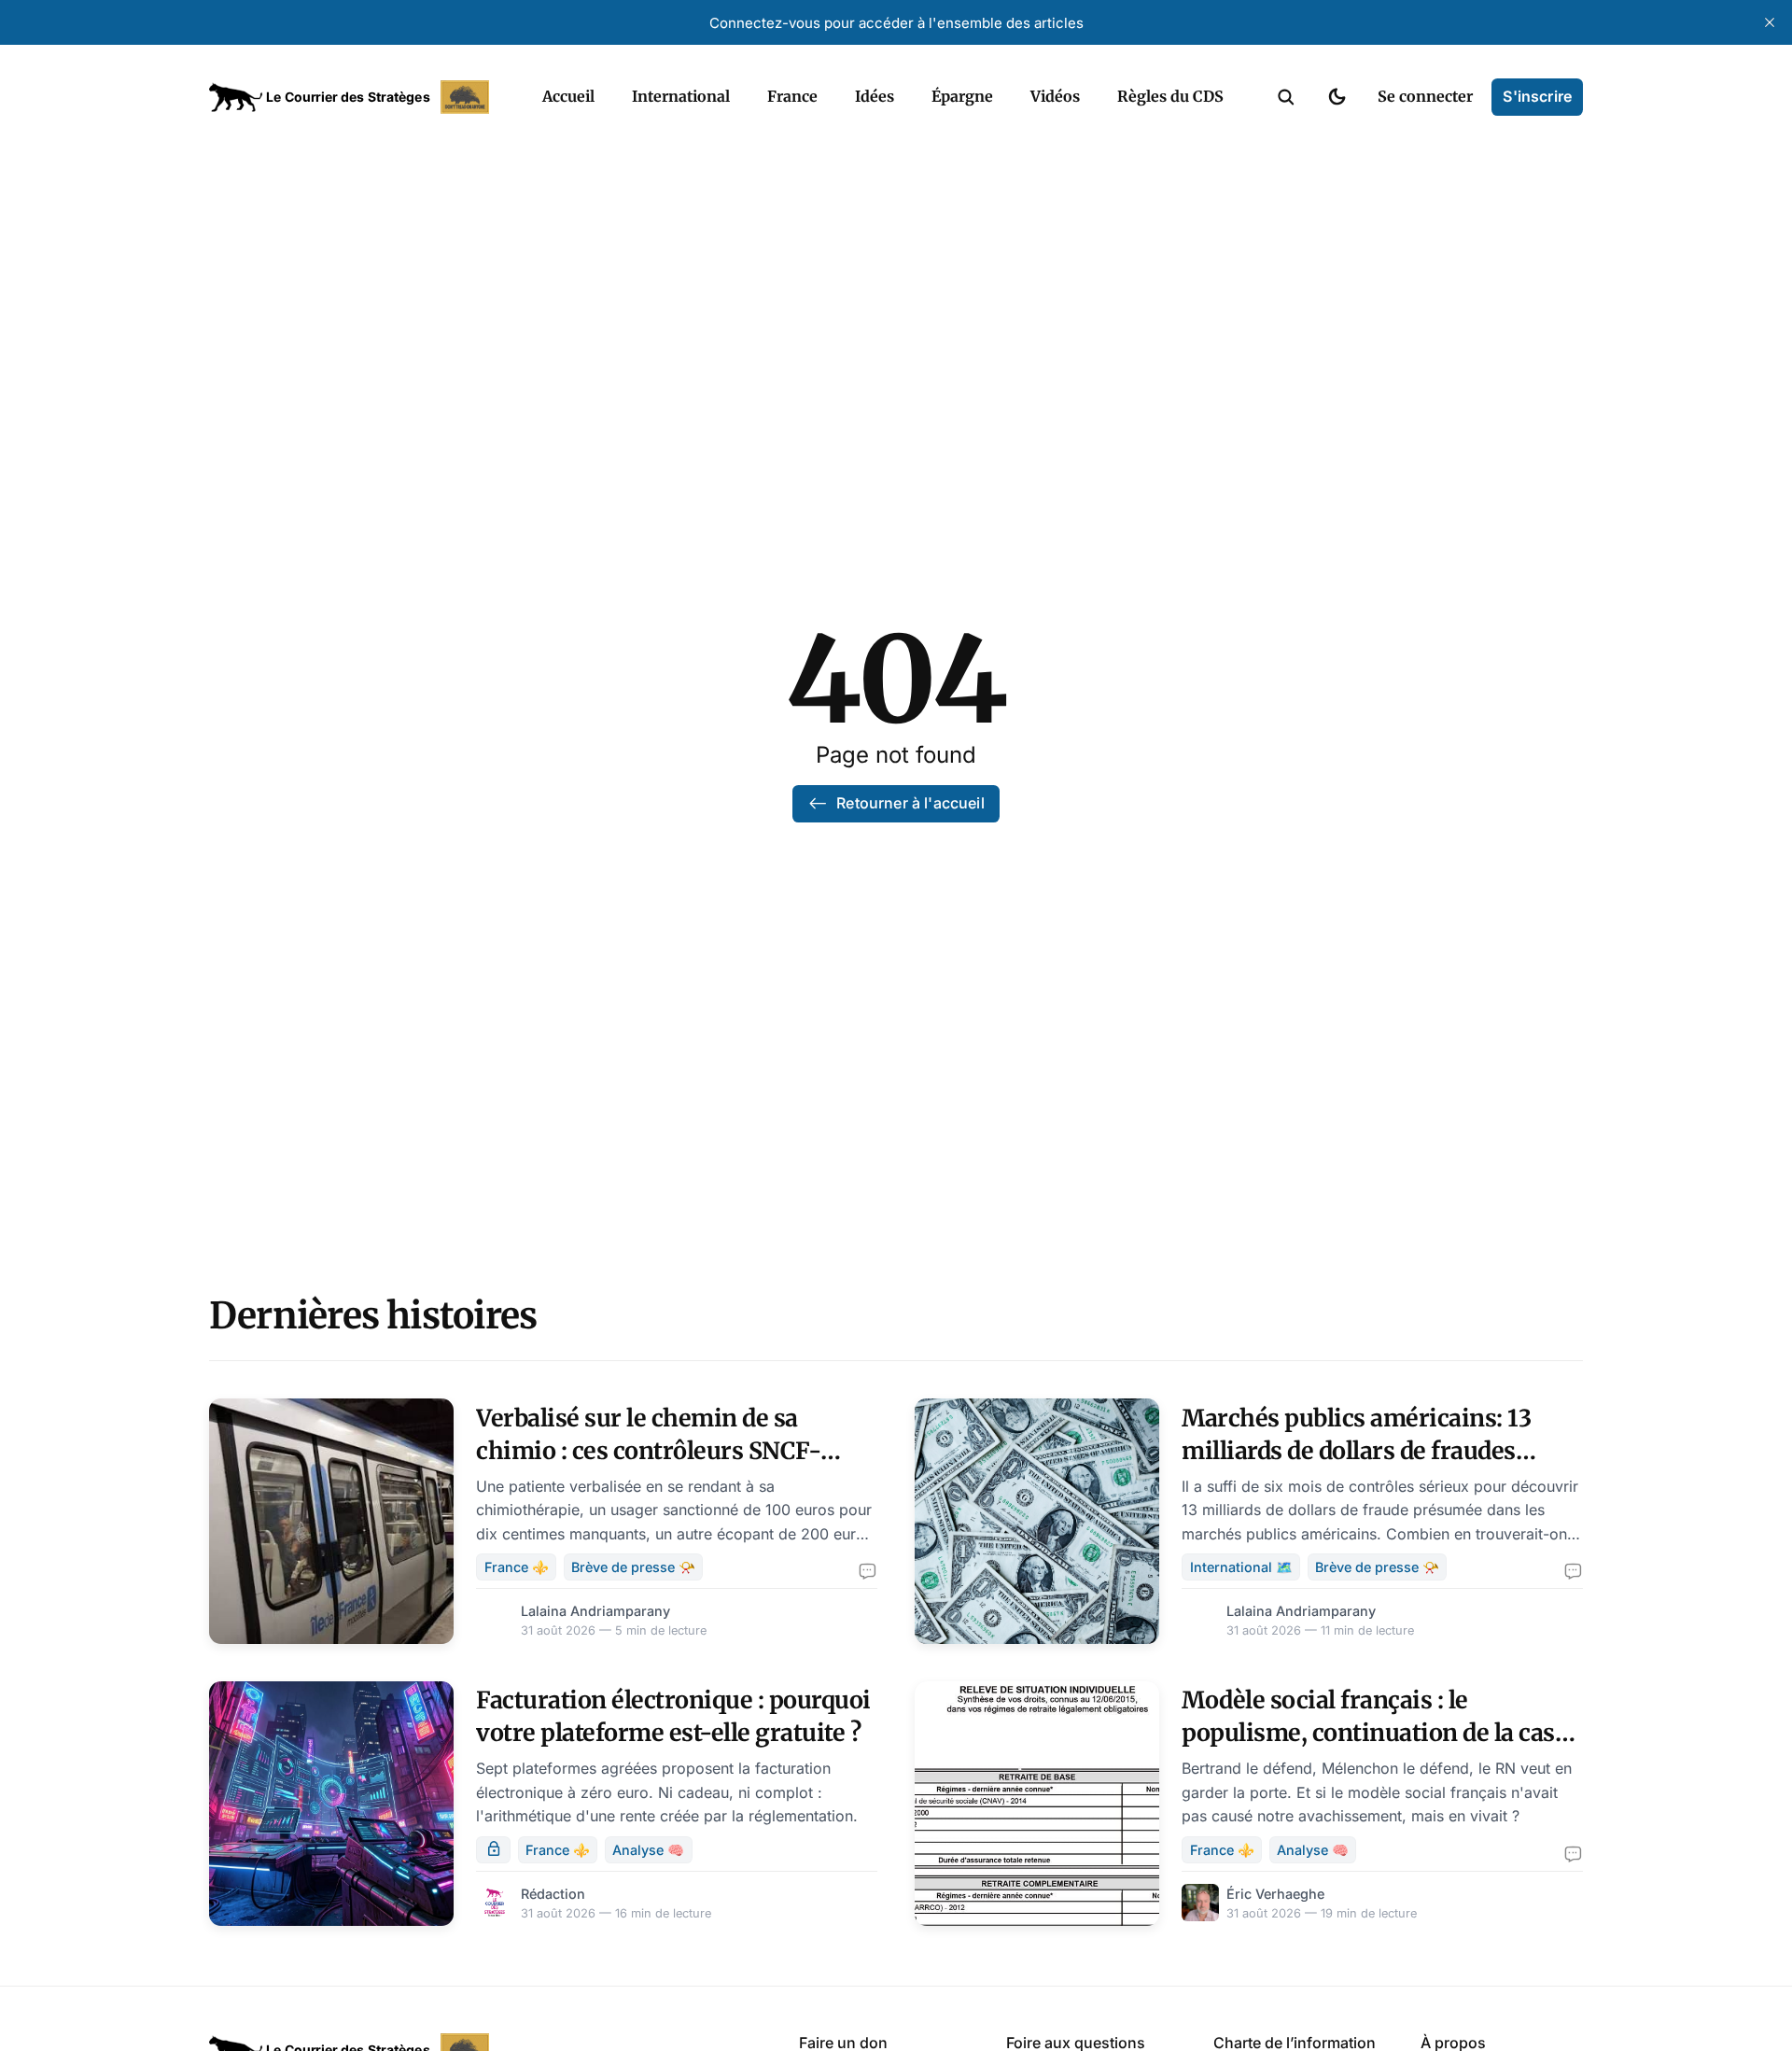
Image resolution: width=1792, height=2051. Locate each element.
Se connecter (1425, 96)
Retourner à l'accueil (910, 803)
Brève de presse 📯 (633, 1567)
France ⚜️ (517, 1567)
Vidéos (1055, 96)
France (792, 96)
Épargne (962, 96)
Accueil (568, 96)
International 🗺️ (1241, 1567)
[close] (1770, 22)
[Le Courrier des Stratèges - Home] (355, 97)
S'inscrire (1537, 96)
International (681, 96)
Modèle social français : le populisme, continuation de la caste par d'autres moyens (1379, 1733)
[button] (1286, 97)
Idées (875, 96)
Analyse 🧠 (648, 1850)
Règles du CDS (1170, 96)
